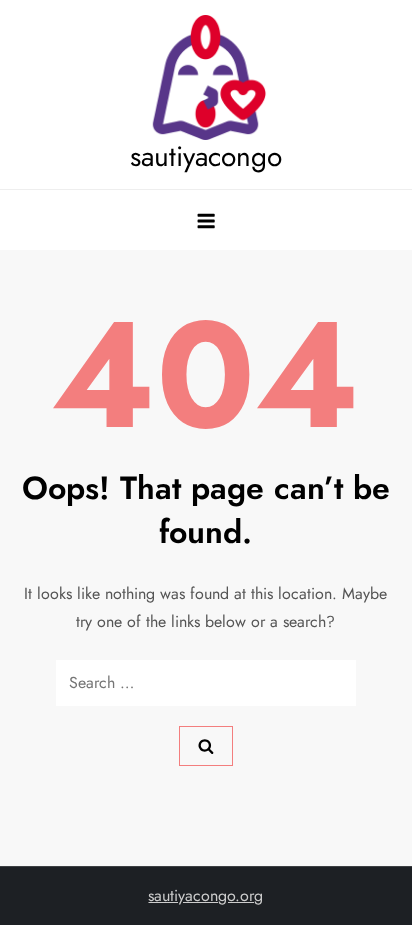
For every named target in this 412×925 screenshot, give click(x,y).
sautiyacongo (206, 156)
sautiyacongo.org (205, 895)
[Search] (206, 746)
